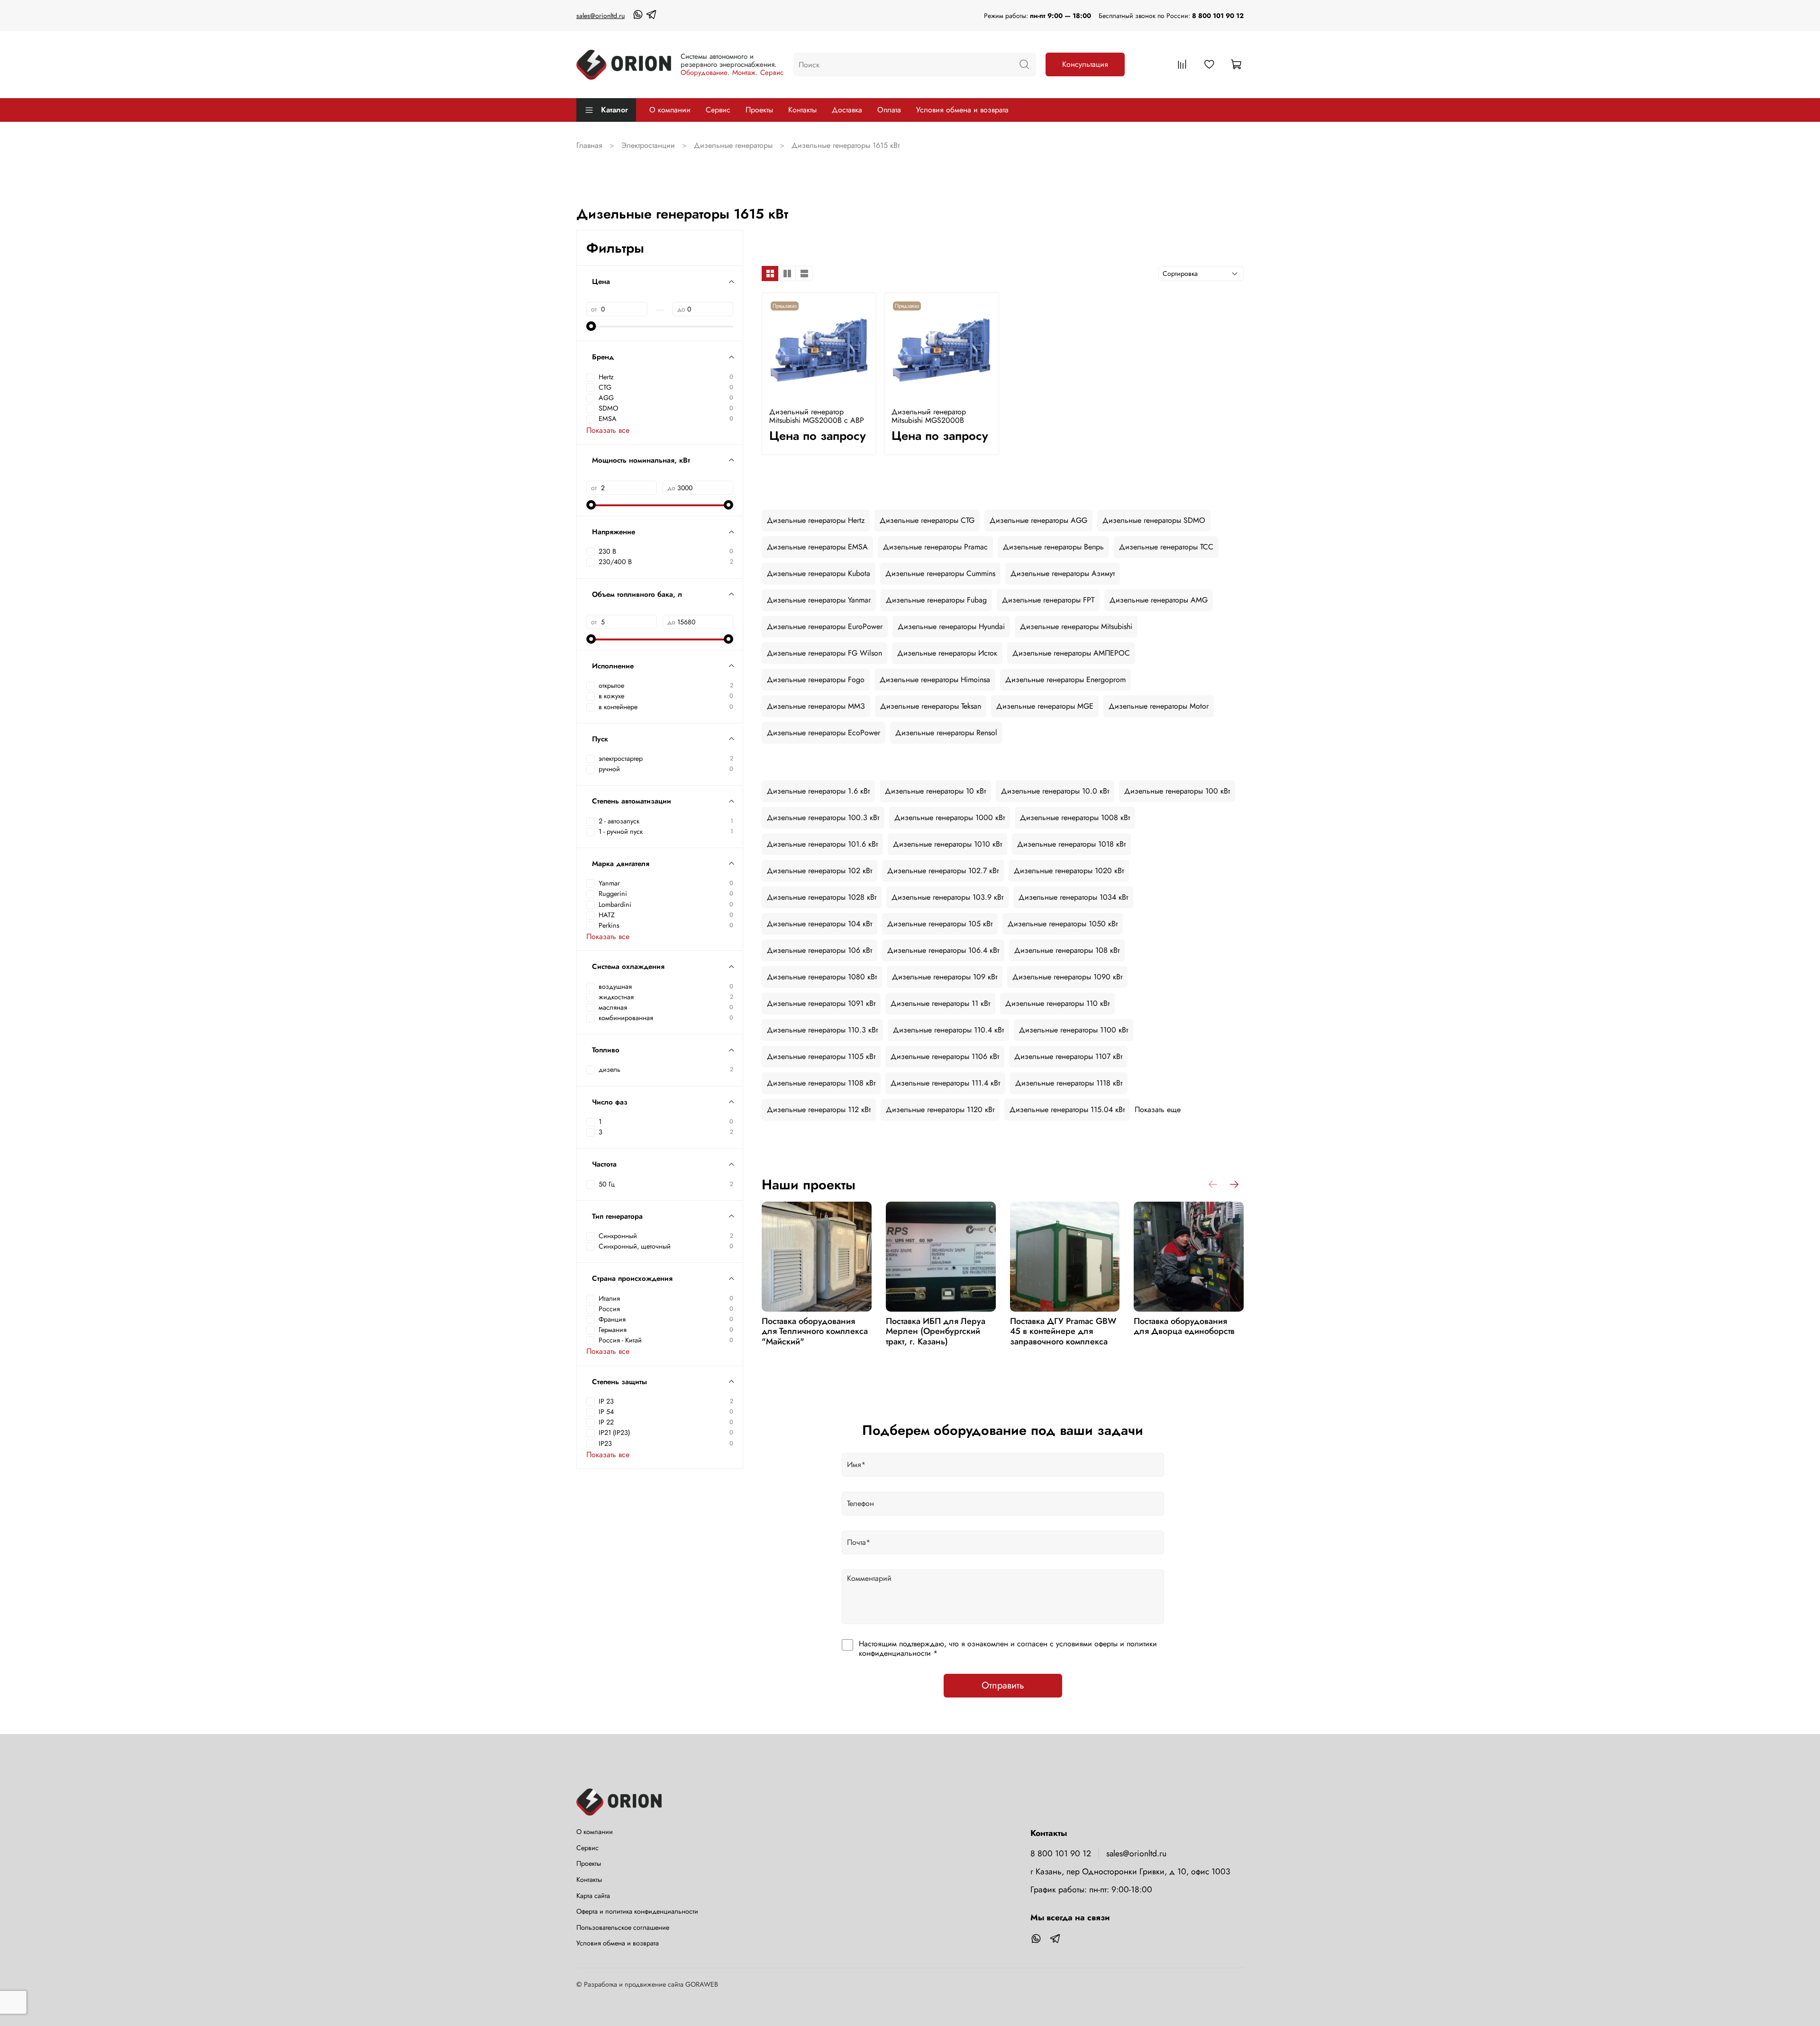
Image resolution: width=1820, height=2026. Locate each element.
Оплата (889, 110)
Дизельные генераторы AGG (1038, 520)
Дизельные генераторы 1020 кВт (1069, 871)
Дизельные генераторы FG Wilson (824, 653)
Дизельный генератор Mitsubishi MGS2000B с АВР (817, 416)
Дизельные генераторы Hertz (816, 520)
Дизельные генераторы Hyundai (951, 626)
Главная (589, 145)
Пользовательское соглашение (623, 1927)
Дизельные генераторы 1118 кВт (1069, 1083)
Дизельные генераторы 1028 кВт (822, 897)
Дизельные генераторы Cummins (940, 573)
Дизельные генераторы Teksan (931, 706)
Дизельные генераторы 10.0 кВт (1055, 791)
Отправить (1003, 1685)
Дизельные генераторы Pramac (935, 547)
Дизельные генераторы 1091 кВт (821, 1003)
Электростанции (648, 145)
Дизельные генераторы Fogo (816, 680)
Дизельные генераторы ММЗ (816, 706)
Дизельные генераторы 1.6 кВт (818, 791)
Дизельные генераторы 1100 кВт (1074, 1030)
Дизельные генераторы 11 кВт (940, 1003)
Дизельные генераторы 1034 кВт (1073, 897)
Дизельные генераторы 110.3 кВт (822, 1030)
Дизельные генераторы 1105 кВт (821, 1056)
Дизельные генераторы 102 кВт (819, 871)
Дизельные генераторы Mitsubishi (1076, 626)
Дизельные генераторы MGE (1045, 706)
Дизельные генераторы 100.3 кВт (823, 817)
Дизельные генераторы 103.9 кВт (947, 897)
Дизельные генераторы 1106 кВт (945, 1056)
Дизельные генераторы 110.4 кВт (948, 1030)
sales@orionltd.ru (601, 16)
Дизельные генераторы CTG (927, 520)
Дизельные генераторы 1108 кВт (821, 1083)
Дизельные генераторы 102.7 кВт (943, 871)
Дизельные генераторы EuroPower (825, 626)
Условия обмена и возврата (962, 110)
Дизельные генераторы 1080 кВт (822, 977)
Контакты (802, 110)
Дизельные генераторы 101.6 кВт (822, 844)
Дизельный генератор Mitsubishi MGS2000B (929, 416)
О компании (670, 110)
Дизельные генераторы (733, 145)
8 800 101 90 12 (1218, 16)
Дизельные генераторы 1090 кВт (1067, 977)
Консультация (1085, 64)
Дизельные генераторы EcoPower (824, 733)
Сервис (718, 110)
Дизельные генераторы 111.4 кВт (945, 1083)
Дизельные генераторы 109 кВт (945, 977)
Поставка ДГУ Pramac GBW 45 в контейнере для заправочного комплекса (1063, 1331)
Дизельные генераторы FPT (1048, 600)
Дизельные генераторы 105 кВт (940, 924)
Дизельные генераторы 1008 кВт (1075, 817)
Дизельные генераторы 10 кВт (935, 791)
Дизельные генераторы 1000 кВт (950, 817)
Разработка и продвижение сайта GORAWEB (651, 1984)
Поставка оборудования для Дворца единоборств (1184, 1326)
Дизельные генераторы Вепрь (1053, 547)
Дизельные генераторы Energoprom (1065, 680)
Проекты (759, 110)
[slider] (591, 326)
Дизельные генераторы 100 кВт (1177, 791)
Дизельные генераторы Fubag (936, 600)
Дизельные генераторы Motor (1159, 706)
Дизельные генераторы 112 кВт (819, 1109)
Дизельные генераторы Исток (947, 653)
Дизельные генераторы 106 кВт (819, 950)
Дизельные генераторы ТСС (1166, 547)
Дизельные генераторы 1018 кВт (1071, 844)
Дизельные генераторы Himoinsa (935, 680)
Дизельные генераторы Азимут (1063, 573)
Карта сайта (593, 1896)
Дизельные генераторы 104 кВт (819, 924)
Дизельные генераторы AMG (1159, 600)
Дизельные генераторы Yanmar (819, 600)
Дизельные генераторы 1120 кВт (940, 1109)
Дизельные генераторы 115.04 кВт (1067, 1109)
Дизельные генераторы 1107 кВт (1068, 1056)
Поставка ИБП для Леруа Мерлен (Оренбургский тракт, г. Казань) (936, 1331)
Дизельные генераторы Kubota (819, 573)
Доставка (847, 110)
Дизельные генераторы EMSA (817, 547)
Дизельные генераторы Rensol (946, 733)
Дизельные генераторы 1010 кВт (947, 844)
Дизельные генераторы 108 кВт (1067, 950)
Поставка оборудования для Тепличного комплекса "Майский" (815, 1331)
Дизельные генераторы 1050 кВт (1063, 924)
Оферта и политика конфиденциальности (637, 1911)
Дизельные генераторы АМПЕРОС (1071, 653)
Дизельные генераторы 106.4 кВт (943, 950)
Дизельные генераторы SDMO (1154, 520)
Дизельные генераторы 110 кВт (1057, 1003)
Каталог (614, 110)
